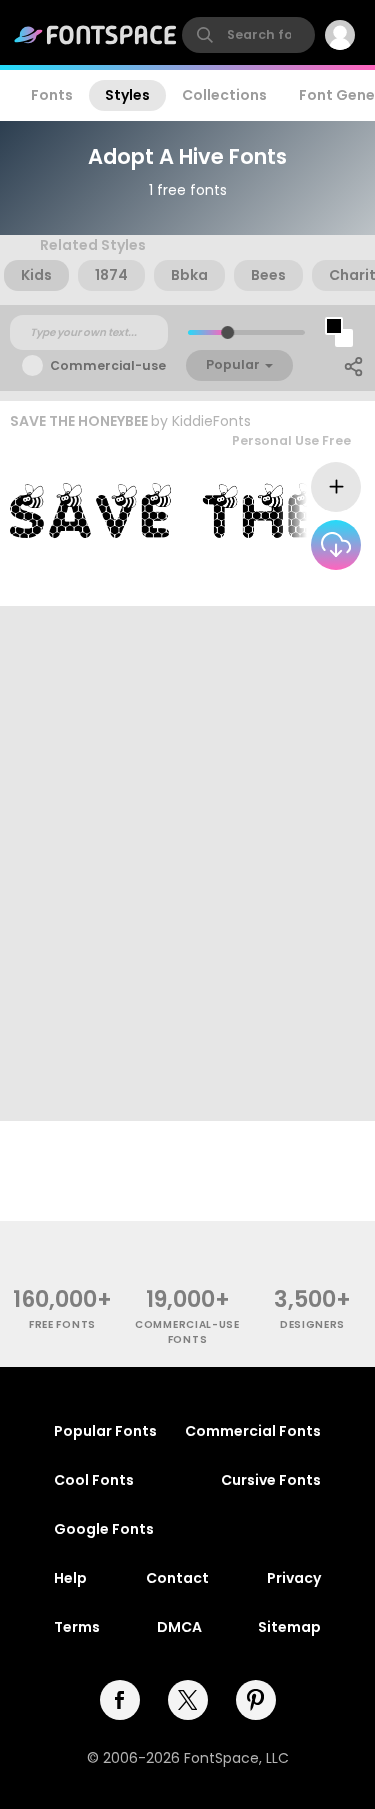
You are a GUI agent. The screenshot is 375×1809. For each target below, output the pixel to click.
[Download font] (336, 545)
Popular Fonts (105, 1431)
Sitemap (289, 1627)
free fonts (62, 1324)
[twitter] (188, 1700)
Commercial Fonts (253, 1431)
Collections (224, 95)
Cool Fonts (94, 1480)
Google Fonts (104, 1529)
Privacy (294, 1578)
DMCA (179, 1627)
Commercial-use (108, 365)
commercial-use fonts (187, 1332)
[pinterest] (256, 1700)
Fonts (52, 95)
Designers (312, 1324)
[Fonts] (96, 35)
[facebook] (120, 1700)
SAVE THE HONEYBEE (79, 421)
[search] (248, 35)
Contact (177, 1578)
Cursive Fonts (271, 1480)
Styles (127, 95)
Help (70, 1578)
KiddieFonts (211, 421)
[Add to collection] (336, 487)
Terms (77, 1627)
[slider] (226, 332)
